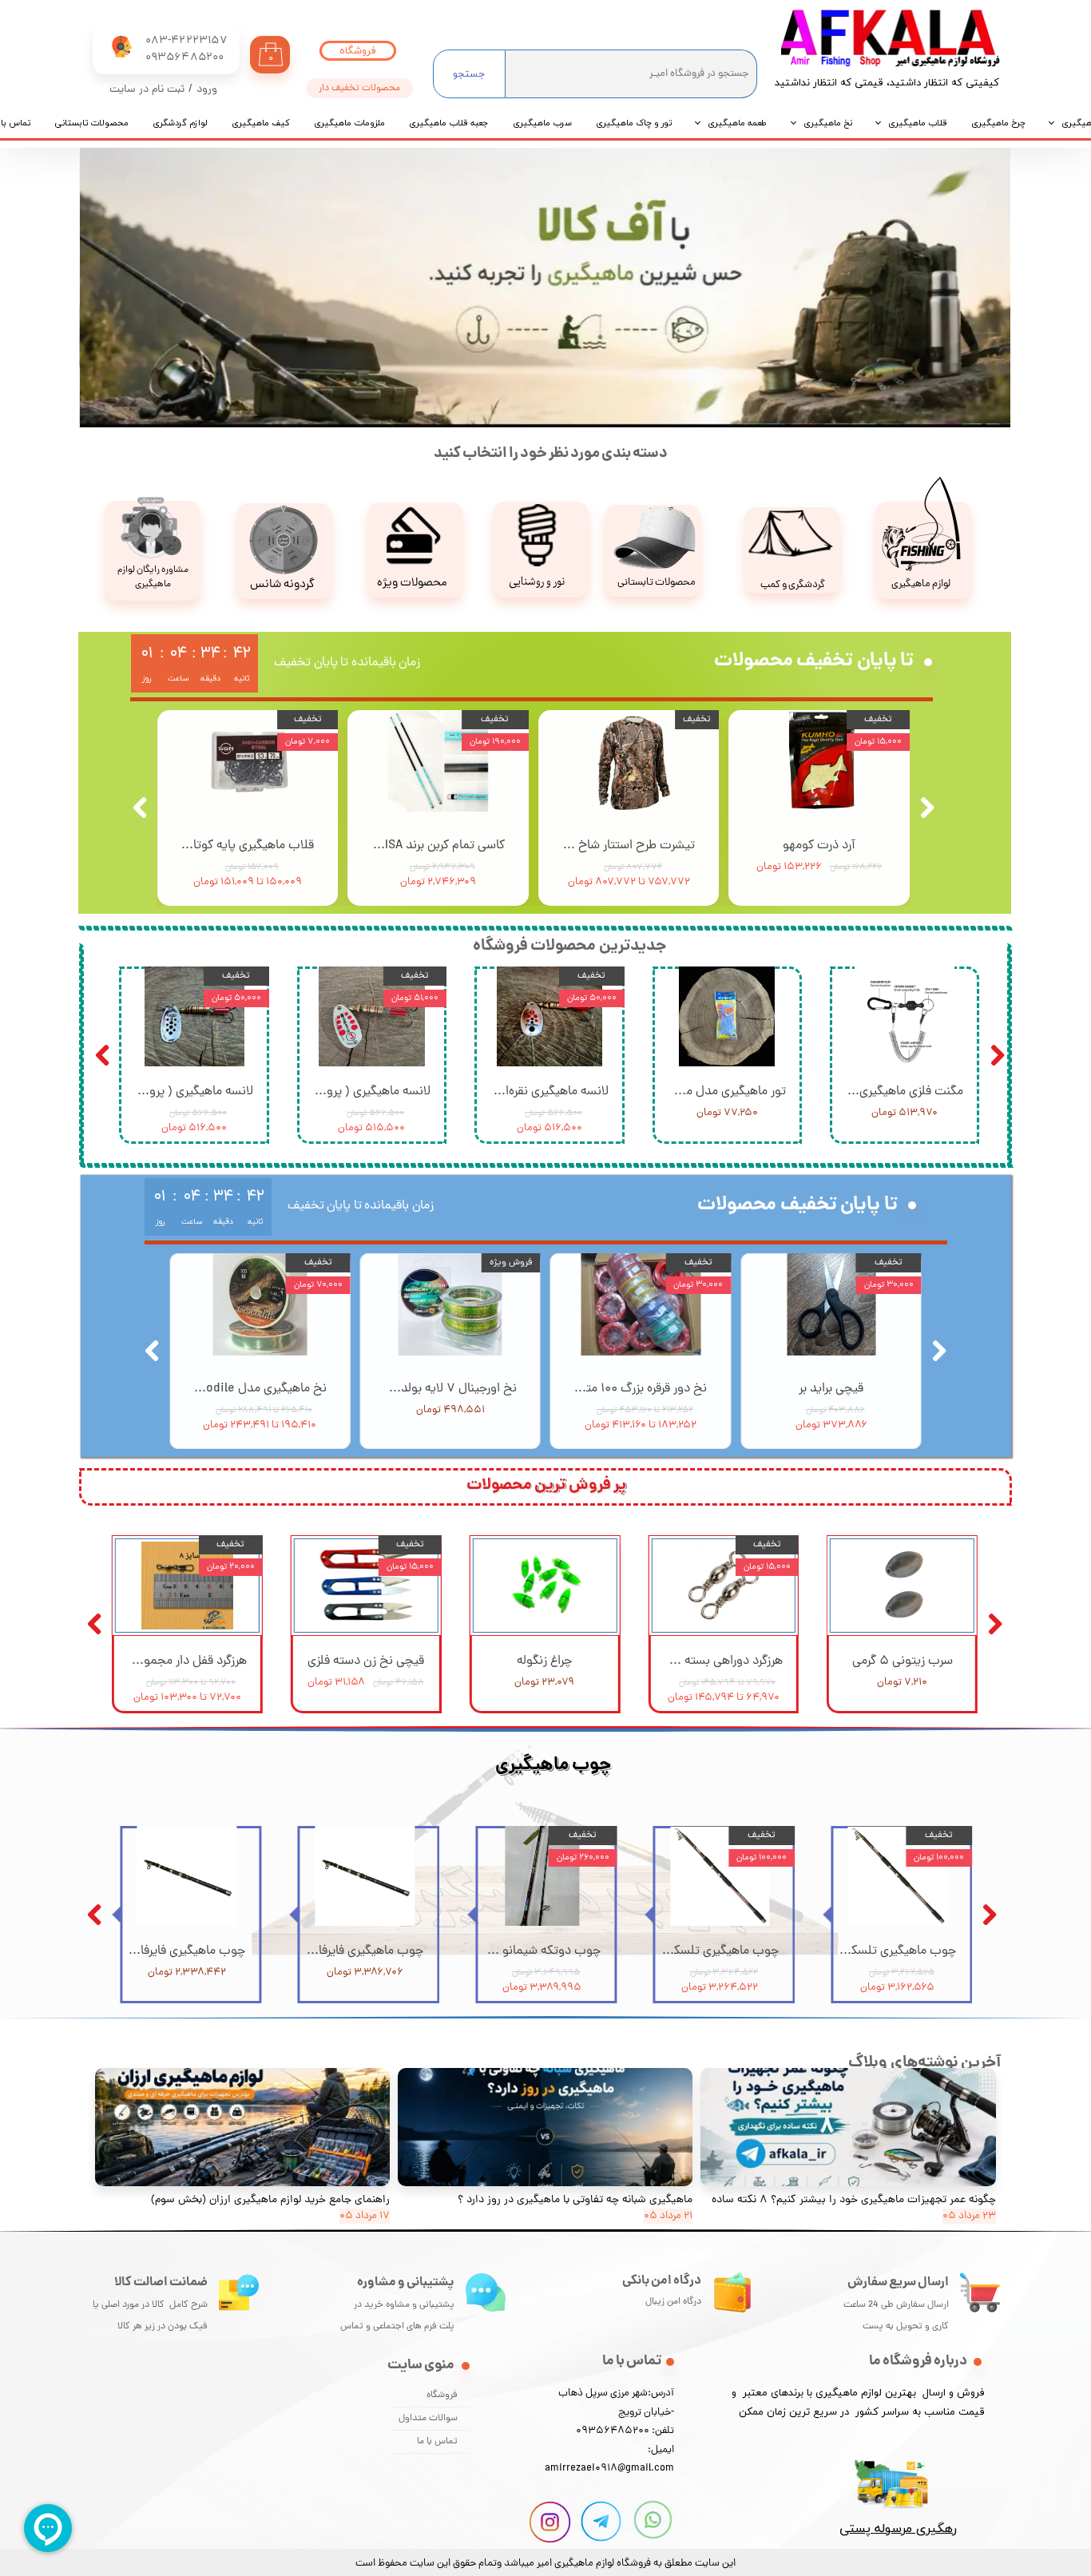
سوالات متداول (428, 2419)
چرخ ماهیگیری (998, 123)
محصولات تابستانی (91, 123)
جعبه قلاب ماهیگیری (449, 123)
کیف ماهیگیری (261, 123)
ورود (207, 90)
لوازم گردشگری (180, 123)
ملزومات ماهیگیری (349, 123)
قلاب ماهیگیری (918, 123)
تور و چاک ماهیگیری (634, 123)
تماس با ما (437, 2442)
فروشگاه (442, 2395)
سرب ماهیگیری (542, 123)
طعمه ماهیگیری (738, 123)
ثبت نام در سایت (147, 90)
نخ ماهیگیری (828, 123)
